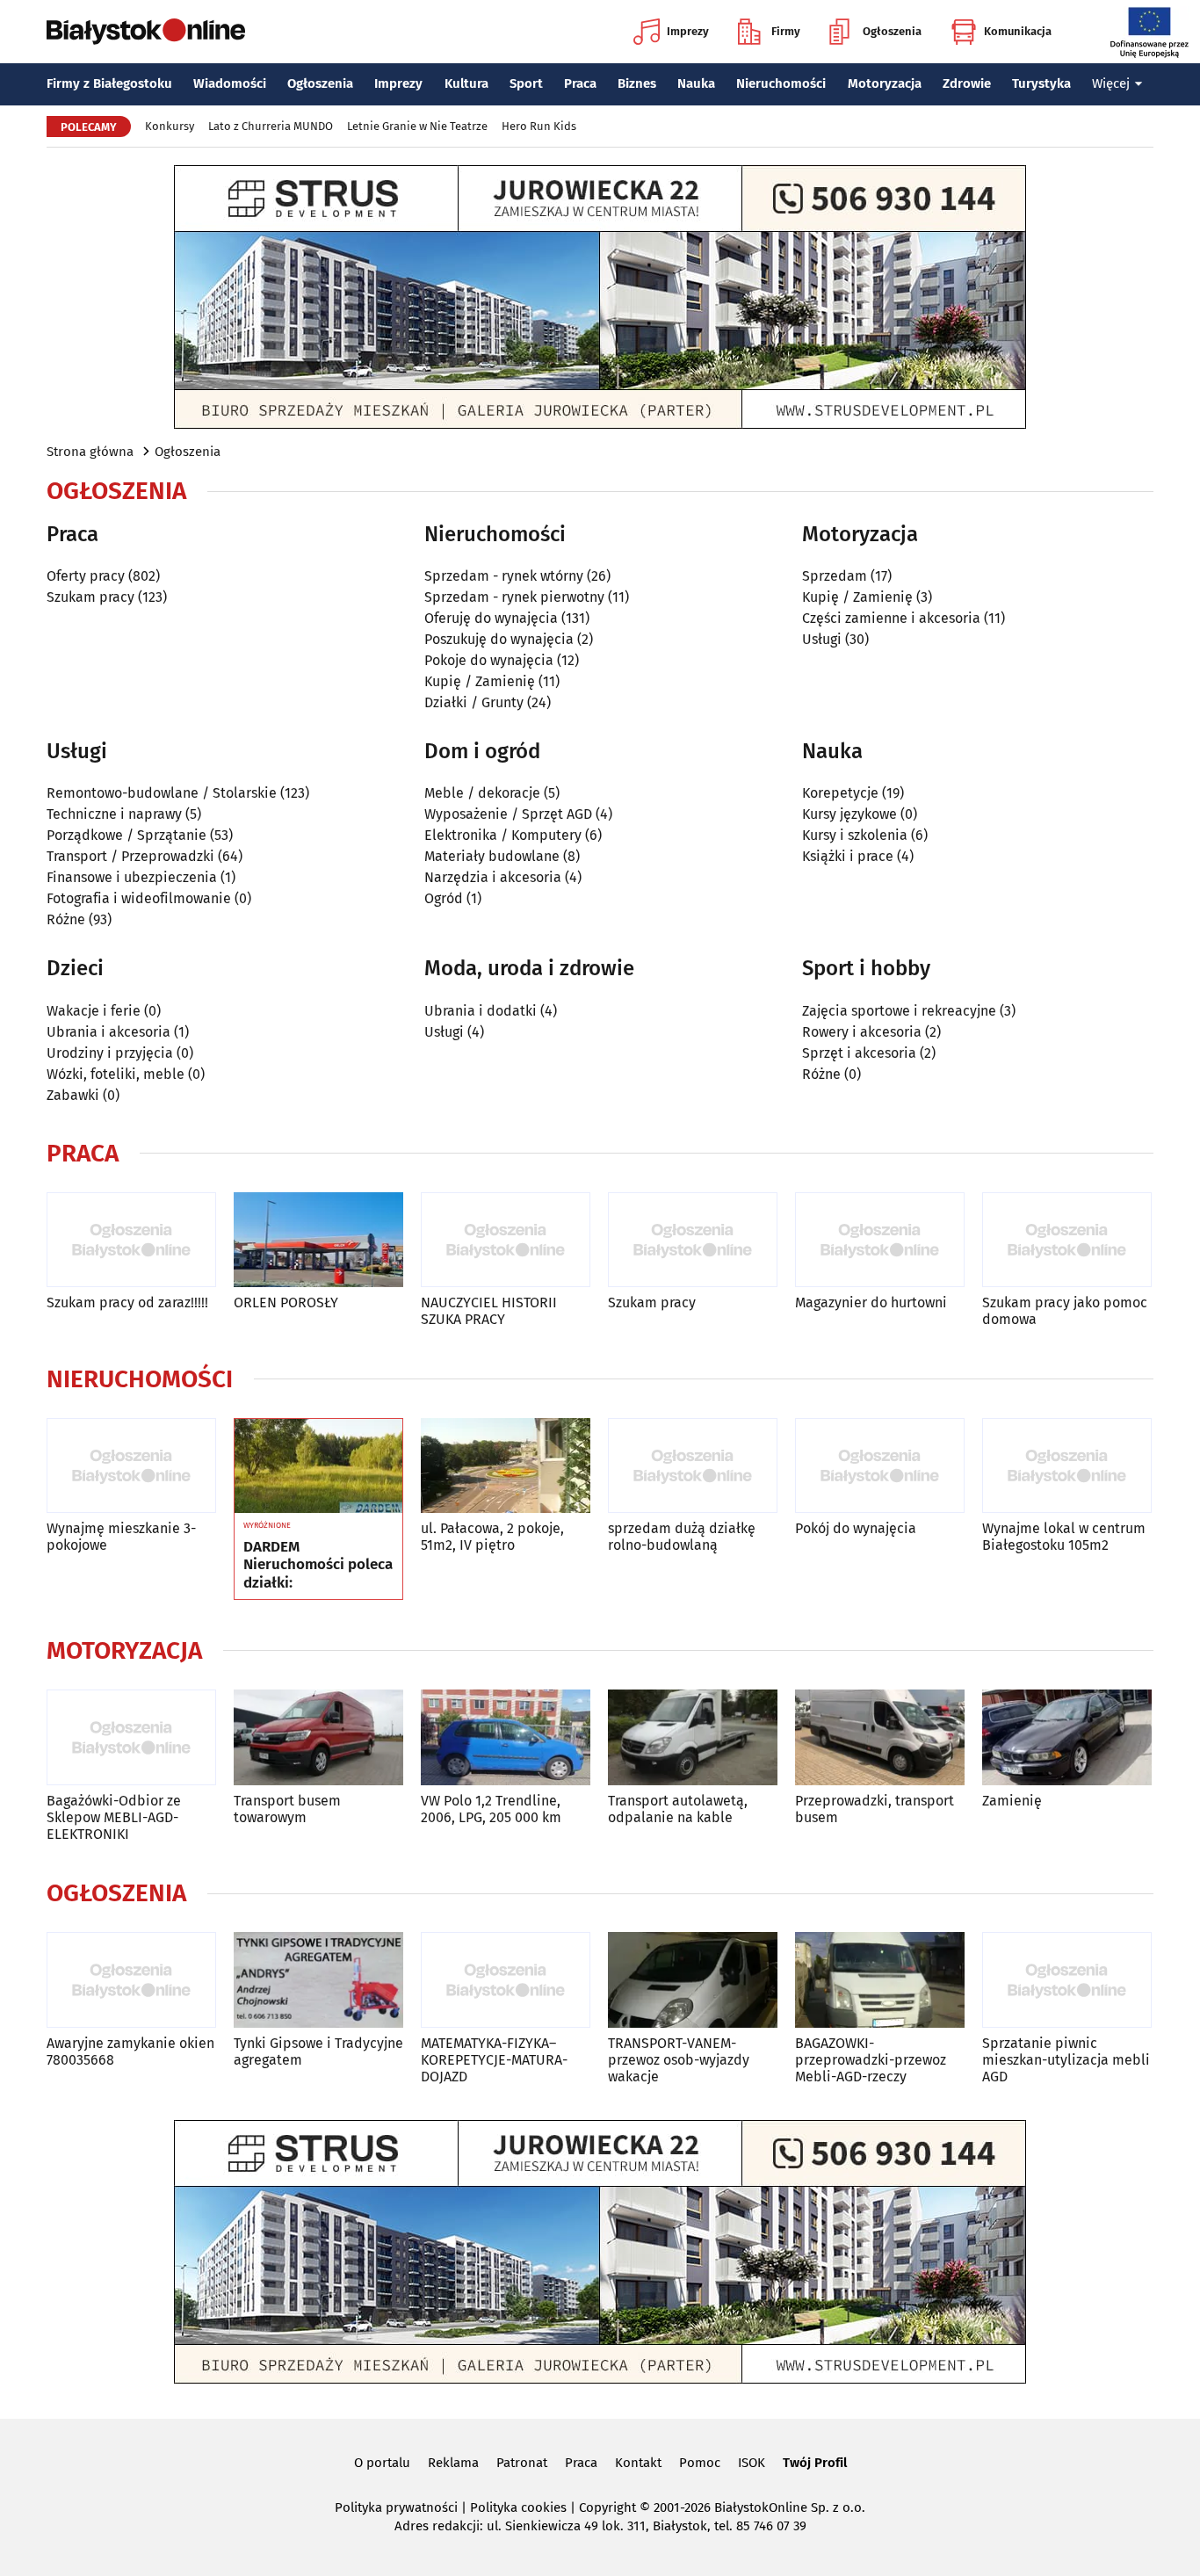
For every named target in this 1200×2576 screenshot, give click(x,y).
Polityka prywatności (396, 2507)
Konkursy (170, 126)
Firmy (786, 31)
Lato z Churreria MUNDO (271, 126)
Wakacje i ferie (94, 1011)
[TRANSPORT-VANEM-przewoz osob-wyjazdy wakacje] (693, 1980)
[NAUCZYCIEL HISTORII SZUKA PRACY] (506, 1240)
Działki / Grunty (474, 702)
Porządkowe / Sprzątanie (127, 835)
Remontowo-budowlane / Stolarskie (162, 793)
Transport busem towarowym (287, 1809)
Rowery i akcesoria (862, 1032)
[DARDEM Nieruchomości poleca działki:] (318, 1466)
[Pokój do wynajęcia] (880, 1466)
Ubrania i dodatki (481, 1011)
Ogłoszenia (892, 31)
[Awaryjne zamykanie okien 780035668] (131, 1980)
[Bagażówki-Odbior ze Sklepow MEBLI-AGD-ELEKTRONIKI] (131, 1737)
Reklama (453, 2463)
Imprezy (688, 31)
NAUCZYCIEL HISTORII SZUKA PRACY (489, 1311)
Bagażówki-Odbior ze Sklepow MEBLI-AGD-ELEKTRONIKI (114, 1817)
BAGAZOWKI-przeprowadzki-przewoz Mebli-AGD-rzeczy (871, 2060)
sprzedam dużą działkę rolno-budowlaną (682, 1537)
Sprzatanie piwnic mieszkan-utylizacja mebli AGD (1066, 2060)
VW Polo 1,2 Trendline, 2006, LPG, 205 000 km (491, 1809)
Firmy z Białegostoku (109, 83)
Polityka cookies (518, 2507)
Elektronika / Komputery (503, 835)
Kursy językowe (849, 814)
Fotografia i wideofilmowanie (139, 898)
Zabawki (73, 1095)
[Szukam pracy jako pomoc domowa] (1067, 1240)
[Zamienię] (1067, 1737)
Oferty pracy (86, 576)
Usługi (822, 639)
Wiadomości (230, 83)
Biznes (637, 83)
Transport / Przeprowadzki (130, 856)
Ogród (444, 898)
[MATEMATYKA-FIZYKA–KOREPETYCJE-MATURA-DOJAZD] (506, 1980)
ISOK (752, 2463)
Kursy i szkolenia (855, 835)
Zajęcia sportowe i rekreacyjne (899, 1011)
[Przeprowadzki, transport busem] (880, 1737)
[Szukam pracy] (693, 1240)
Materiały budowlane (492, 856)
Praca (580, 83)
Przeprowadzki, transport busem (875, 1809)
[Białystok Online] (146, 32)
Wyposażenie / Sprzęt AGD (508, 814)
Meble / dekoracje (482, 793)
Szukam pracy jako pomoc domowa (1065, 1311)
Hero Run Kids (539, 126)
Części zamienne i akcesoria (891, 618)
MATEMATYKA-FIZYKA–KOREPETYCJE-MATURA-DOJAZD (494, 2060)
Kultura (466, 83)
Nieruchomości (781, 83)
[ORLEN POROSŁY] (318, 1240)
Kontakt (638, 2463)
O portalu (382, 2463)
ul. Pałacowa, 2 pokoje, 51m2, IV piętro (492, 1537)
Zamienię (1012, 1801)
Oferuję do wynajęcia (491, 618)
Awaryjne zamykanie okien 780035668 (130, 2051)
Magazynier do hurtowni (871, 1302)
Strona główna (90, 452)
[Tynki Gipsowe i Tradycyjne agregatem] (318, 1980)
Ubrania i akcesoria (108, 1032)
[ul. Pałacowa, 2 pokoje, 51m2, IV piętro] (506, 1466)
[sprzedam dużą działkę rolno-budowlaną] (693, 1466)
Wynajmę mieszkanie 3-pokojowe (121, 1537)
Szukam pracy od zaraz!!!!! (127, 1302)
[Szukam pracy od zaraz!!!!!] (131, 1240)
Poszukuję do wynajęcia (499, 639)
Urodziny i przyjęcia (110, 1053)
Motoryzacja (885, 83)
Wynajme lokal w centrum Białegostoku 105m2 (1064, 1537)
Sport (526, 83)
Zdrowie (967, 83)
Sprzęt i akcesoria (859, 1053)
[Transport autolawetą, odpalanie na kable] (693, 1737)
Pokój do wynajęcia (856, 1528)
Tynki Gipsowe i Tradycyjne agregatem (318, 2051)
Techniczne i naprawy (114, 814)
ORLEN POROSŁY (286, 1302)
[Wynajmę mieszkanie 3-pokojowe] (131, 1466)
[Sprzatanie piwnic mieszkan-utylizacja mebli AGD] (1067, 1980)
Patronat (522, 2463)
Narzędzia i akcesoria (493, 877)
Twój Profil (815, 2463)
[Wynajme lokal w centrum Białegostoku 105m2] (1067, 1466)
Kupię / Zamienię (480, 681)
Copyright (607, 2507)
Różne (66, 919)
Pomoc (700, 2463)
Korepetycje (840, 793)
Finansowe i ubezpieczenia (132, 877)
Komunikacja (1018, 31)
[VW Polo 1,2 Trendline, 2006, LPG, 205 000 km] (506, 1737)
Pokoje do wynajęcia (489, 660)
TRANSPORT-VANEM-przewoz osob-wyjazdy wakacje (679, 2060)
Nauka (696, 83)
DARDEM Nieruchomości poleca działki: (318, 1565)
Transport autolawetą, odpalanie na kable (678, 1809)
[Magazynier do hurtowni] (880, 1240)
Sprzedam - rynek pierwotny (514, 597)
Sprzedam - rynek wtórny (504, 576)
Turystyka (1041, 83)
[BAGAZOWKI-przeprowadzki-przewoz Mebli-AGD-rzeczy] (880, 1980)
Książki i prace (848, 856)
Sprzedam (835, 576)
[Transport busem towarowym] (318, 1737)
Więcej (1111, 83)
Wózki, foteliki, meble (116, 1074)
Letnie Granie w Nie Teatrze (417, 126)
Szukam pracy (90, 597)
